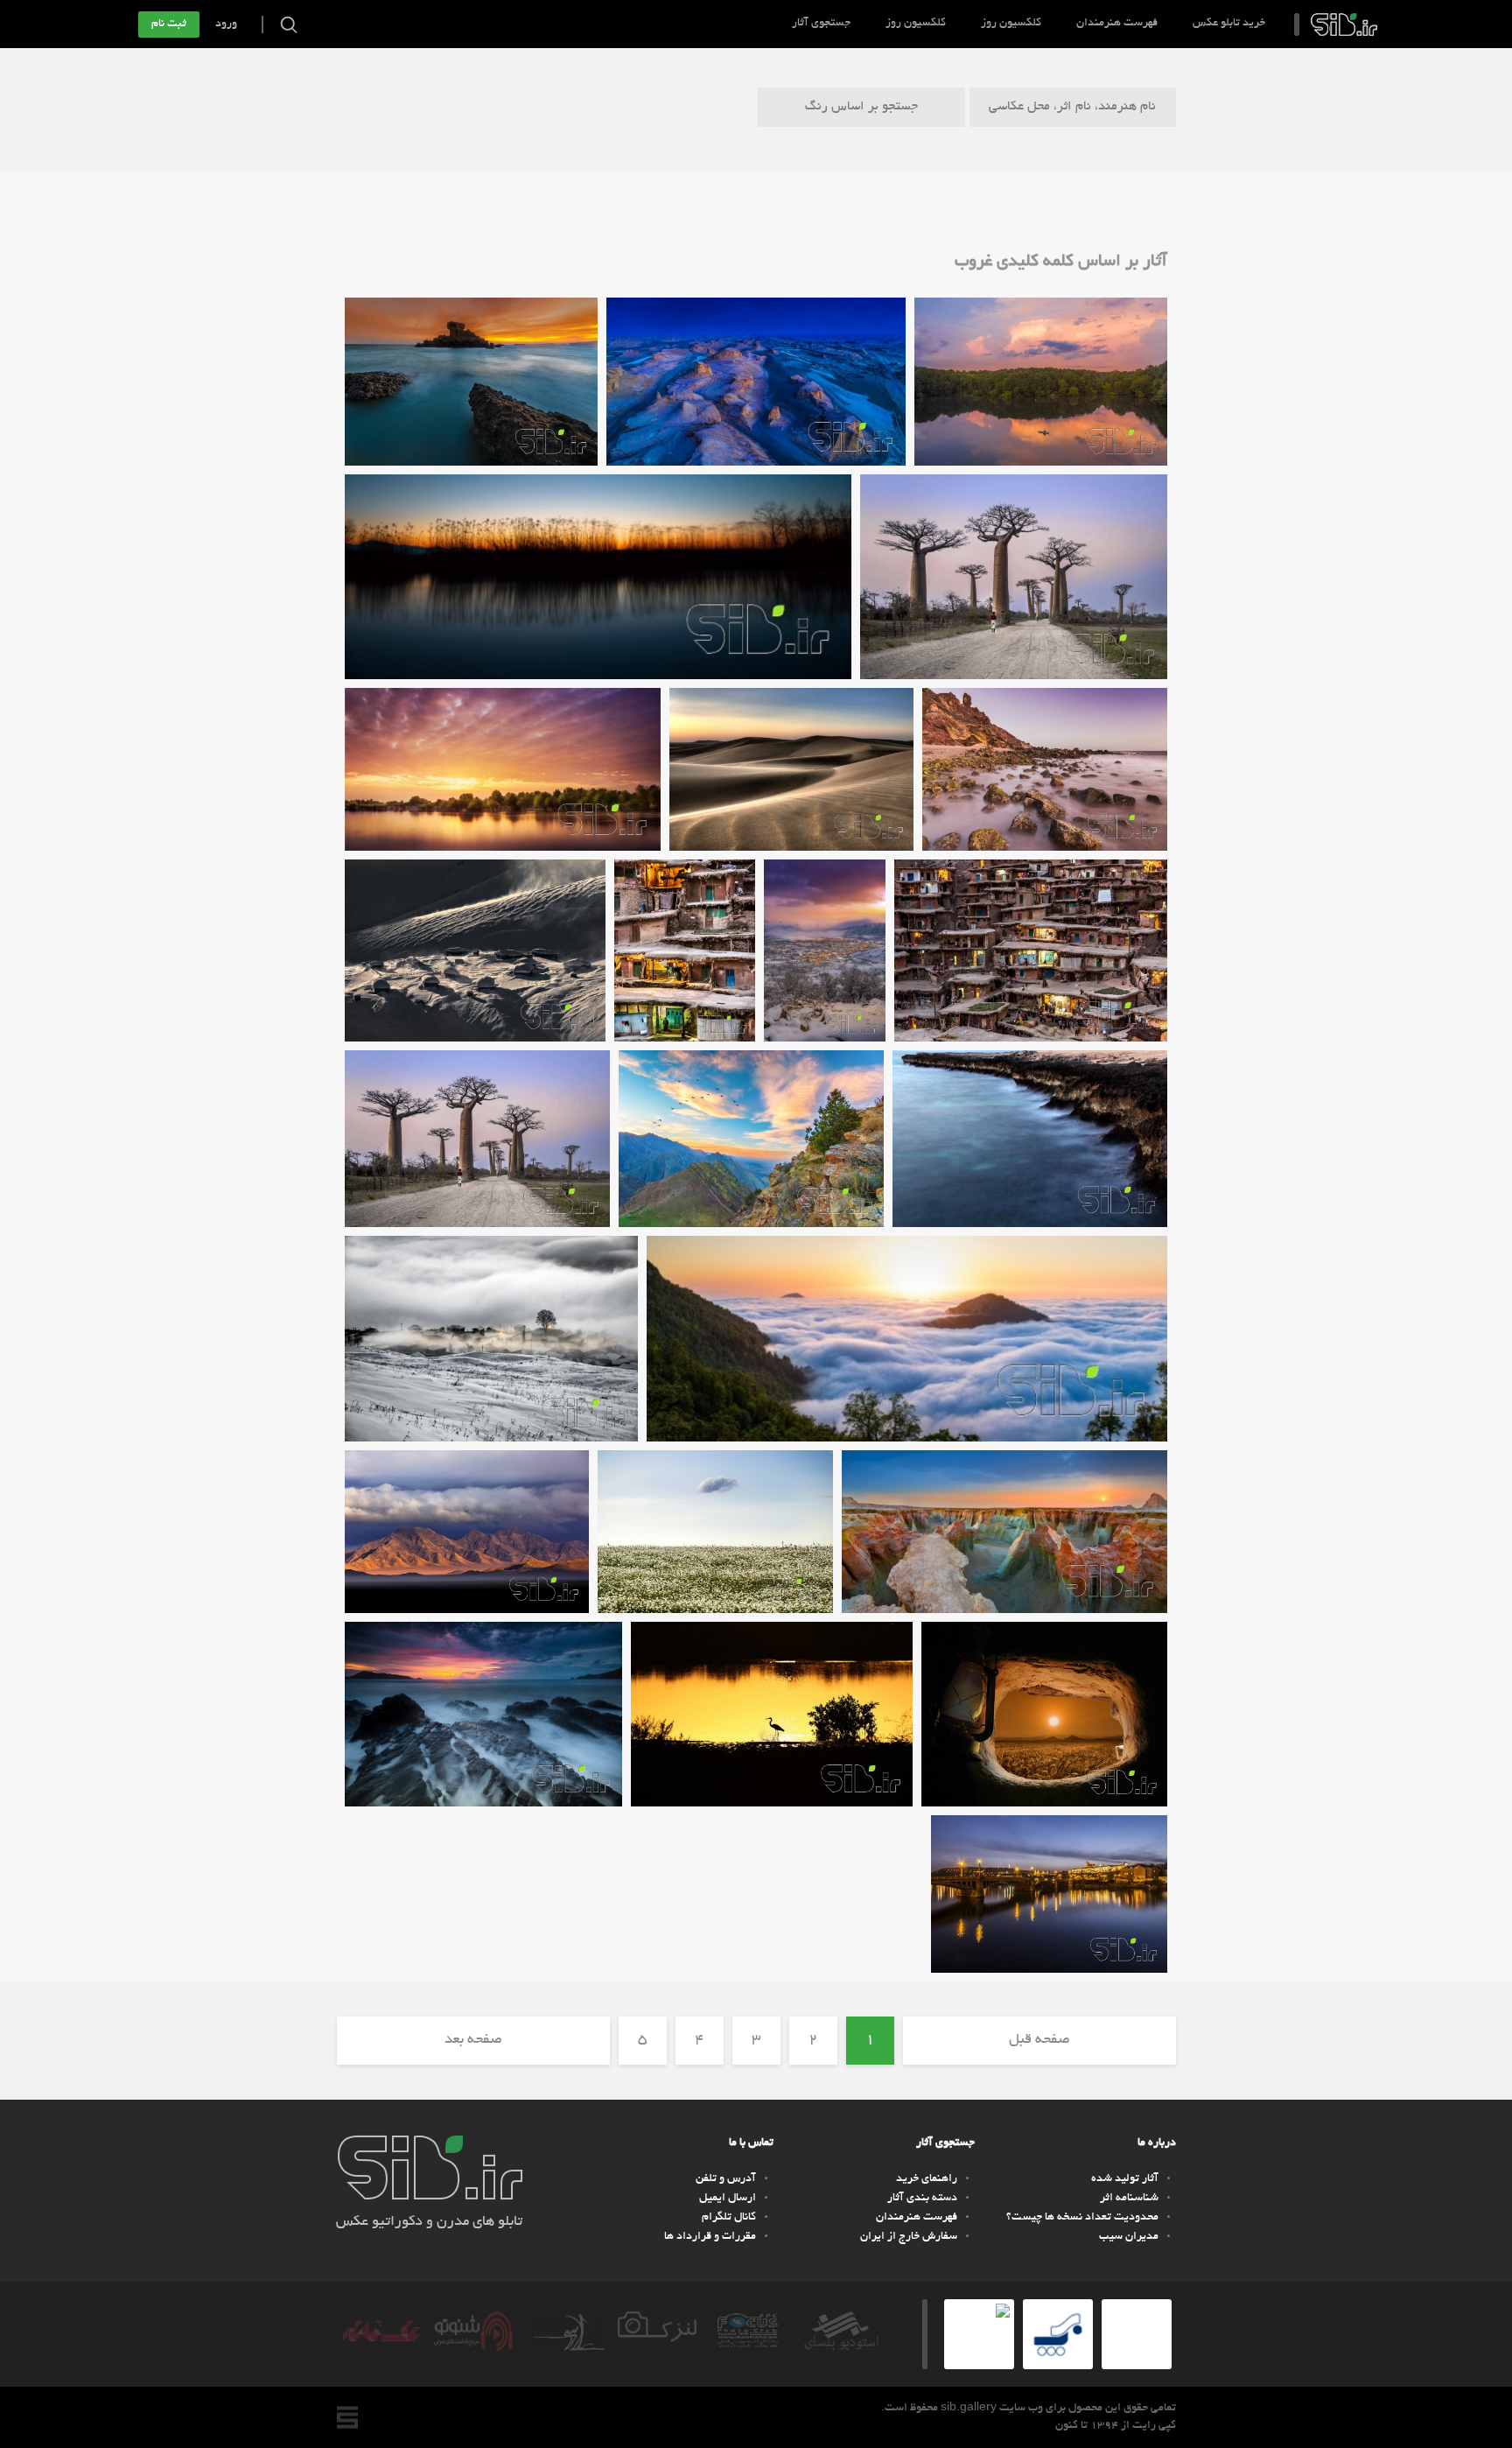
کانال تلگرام (729, 2218)
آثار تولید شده (1125, 2179)
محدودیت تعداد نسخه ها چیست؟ (1082, 2218)
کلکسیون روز (1011, 24)
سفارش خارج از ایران (909, 2237)
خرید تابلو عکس (1229, 24)
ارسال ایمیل (728, 2199)
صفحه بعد (473, 2040)
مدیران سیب (1129, 2237)
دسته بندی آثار (922, 2199)
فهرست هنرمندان (1117, 24)
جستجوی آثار (821, 24)
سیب (1344, 25)
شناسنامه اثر (1129, 2199)
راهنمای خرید (927, 2179)
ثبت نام (169, 25)
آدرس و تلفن (726, 2179)
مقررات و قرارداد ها (710, 2237)
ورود (226, 25)
